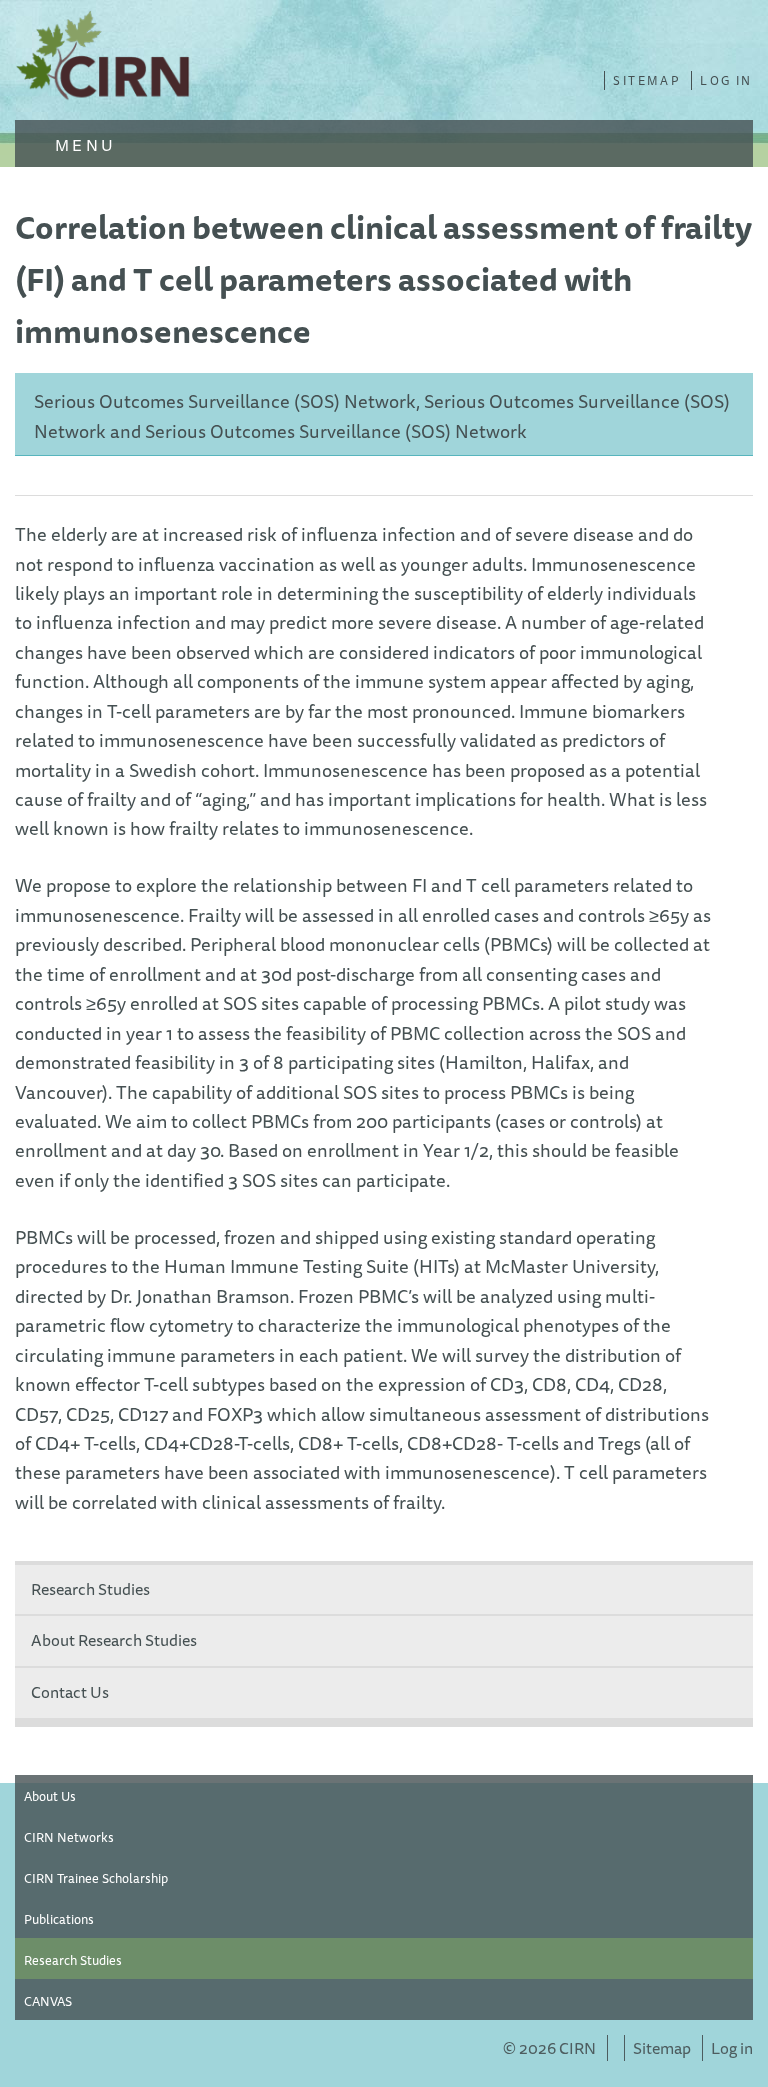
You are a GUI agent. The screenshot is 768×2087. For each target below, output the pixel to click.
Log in (726, 80)
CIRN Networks (69, 1837)
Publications (59, 1919)
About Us (50, 1796)
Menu (82, 145)
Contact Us (70, 1692)
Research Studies (90, 1589)
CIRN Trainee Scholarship (96, 1878)
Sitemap (646, 80)
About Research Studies (114, 1640)
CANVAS (48, 2001)
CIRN (105, 60)
